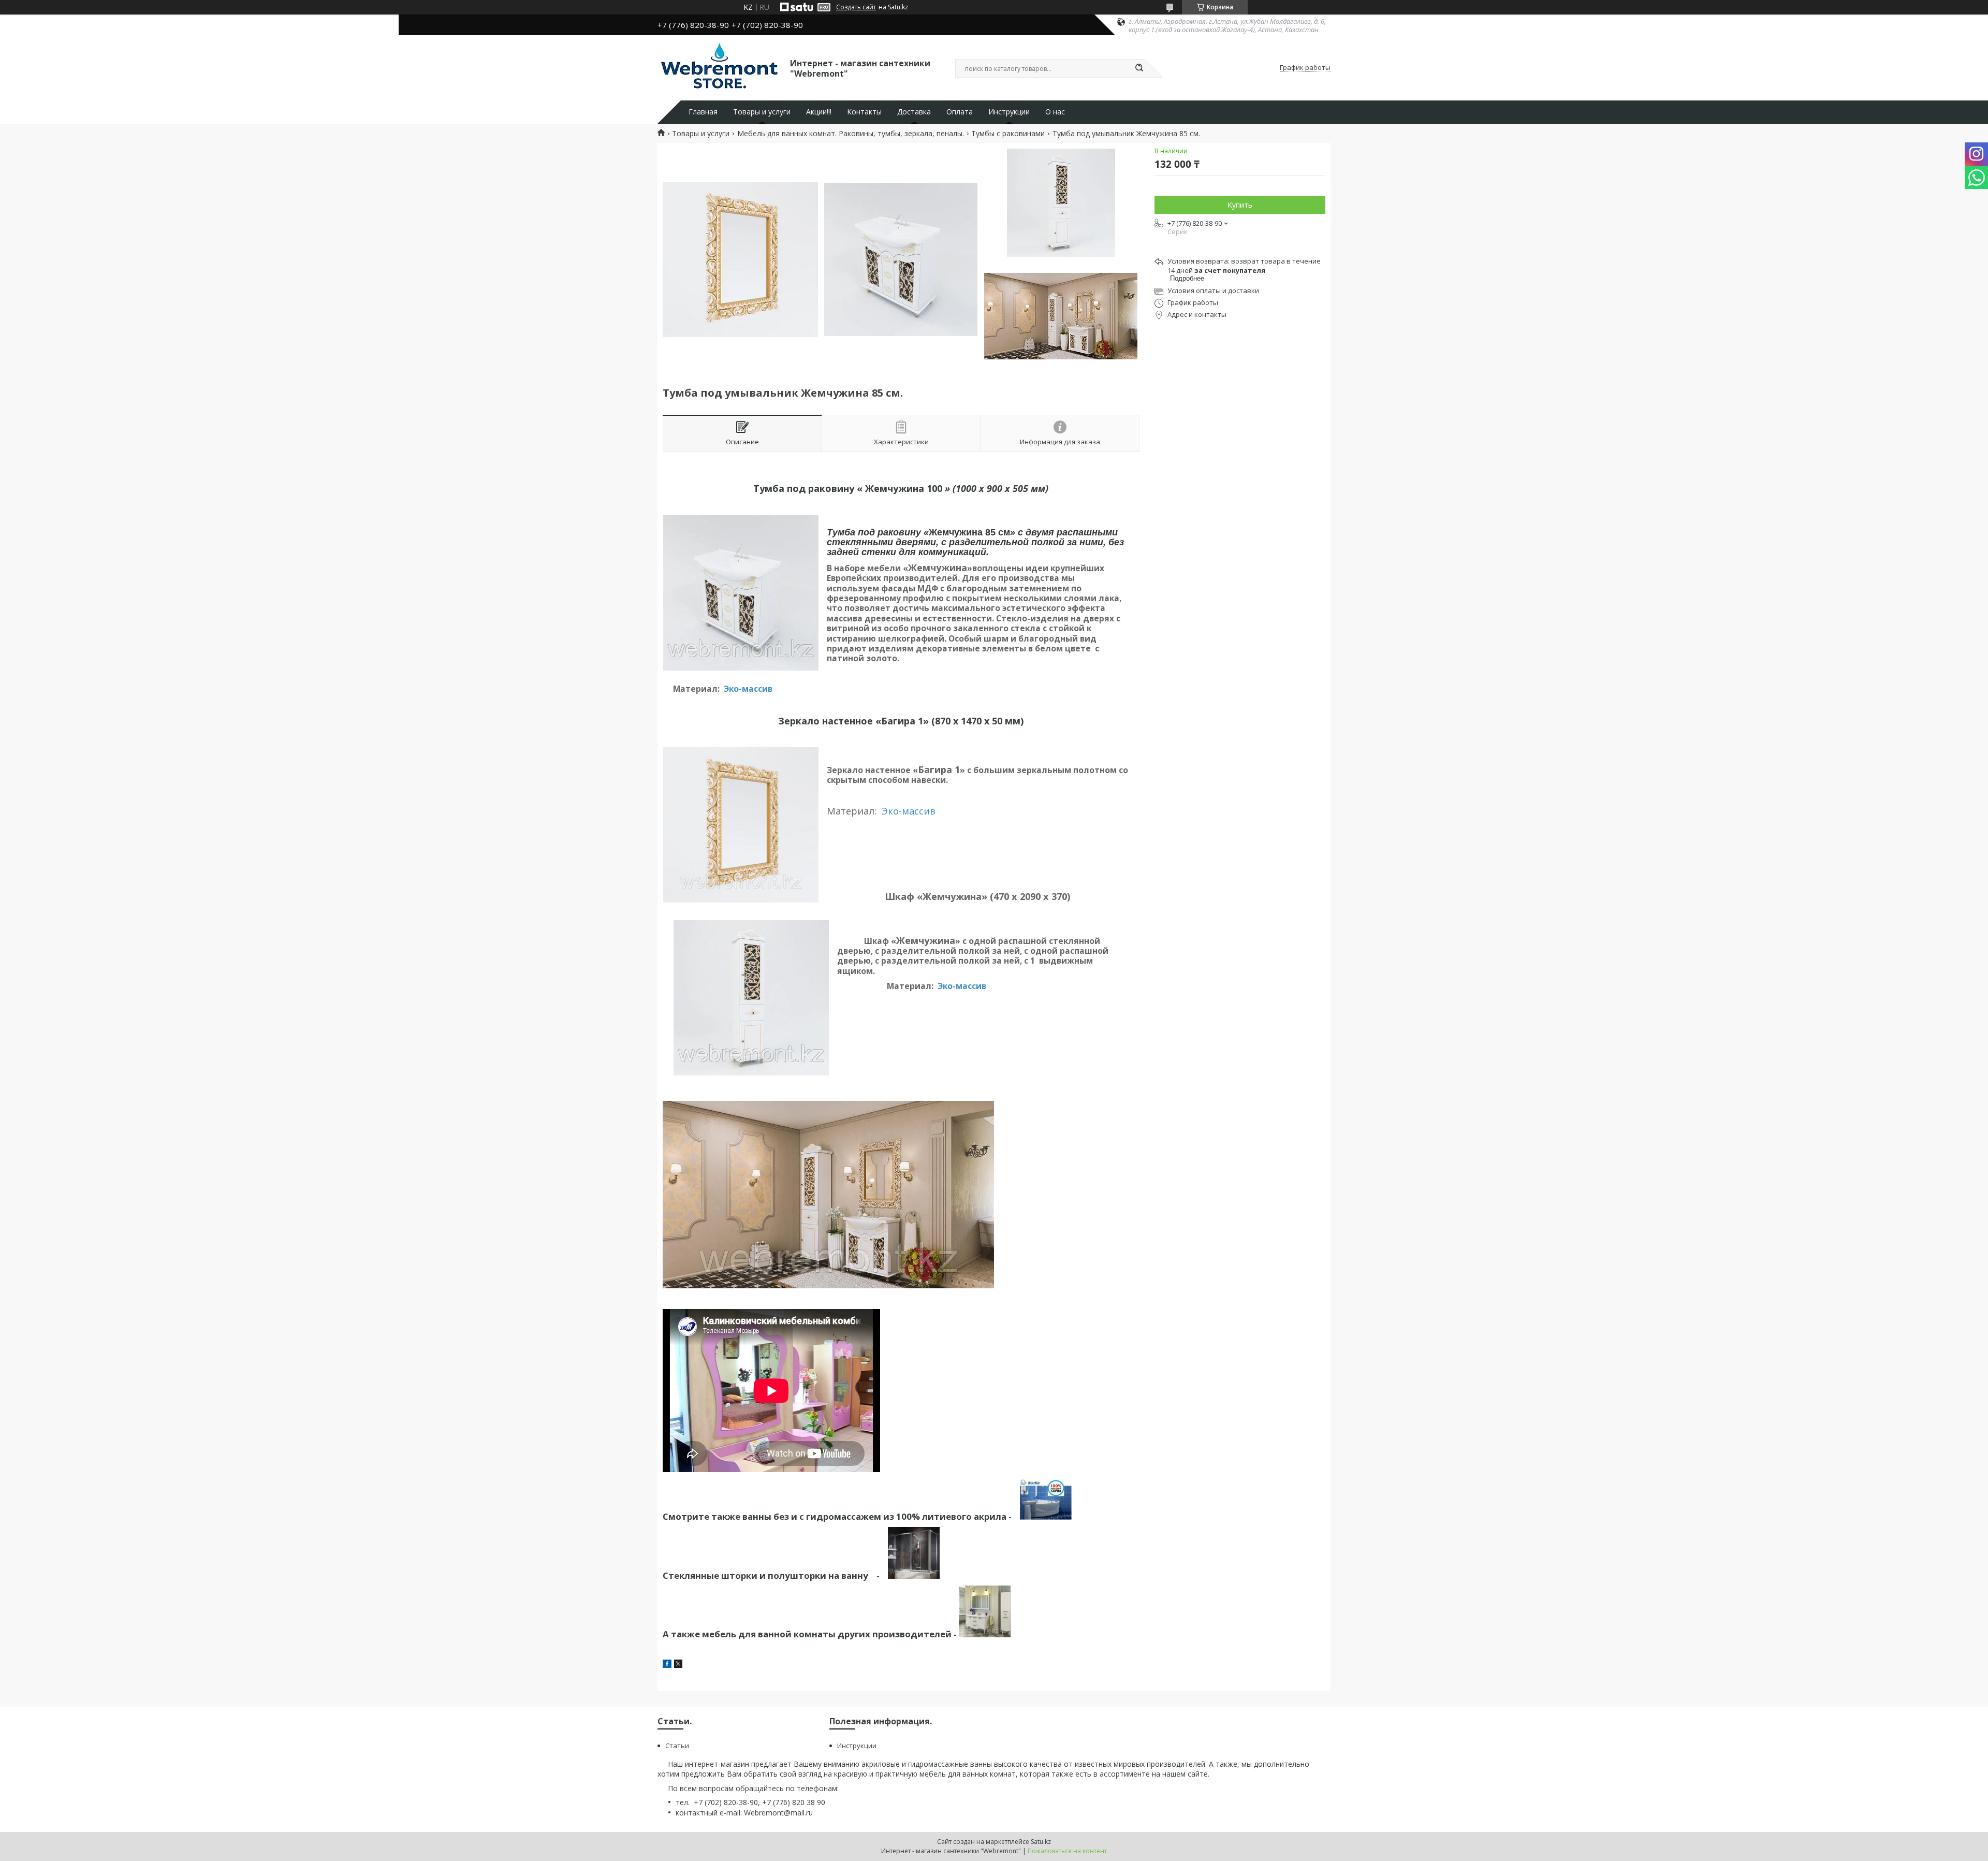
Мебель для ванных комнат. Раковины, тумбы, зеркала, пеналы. (851, 134)
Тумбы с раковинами (1008, 134)
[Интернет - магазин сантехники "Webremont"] (719, 68)
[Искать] (1139, 68)
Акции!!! (819, 112)
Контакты (864, 112)
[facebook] (667, 1665)
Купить (1240, 205)
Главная (703, 112)
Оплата (960, 112)
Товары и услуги (762, 112)
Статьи (677, 1746)
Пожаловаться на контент (1067, 1851)
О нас (1055, 112)
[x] (678, 1665)
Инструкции (1009, 112)
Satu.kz (1041, 1842)
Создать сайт (856, 7)
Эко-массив (748, 689)
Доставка (914, 112)
